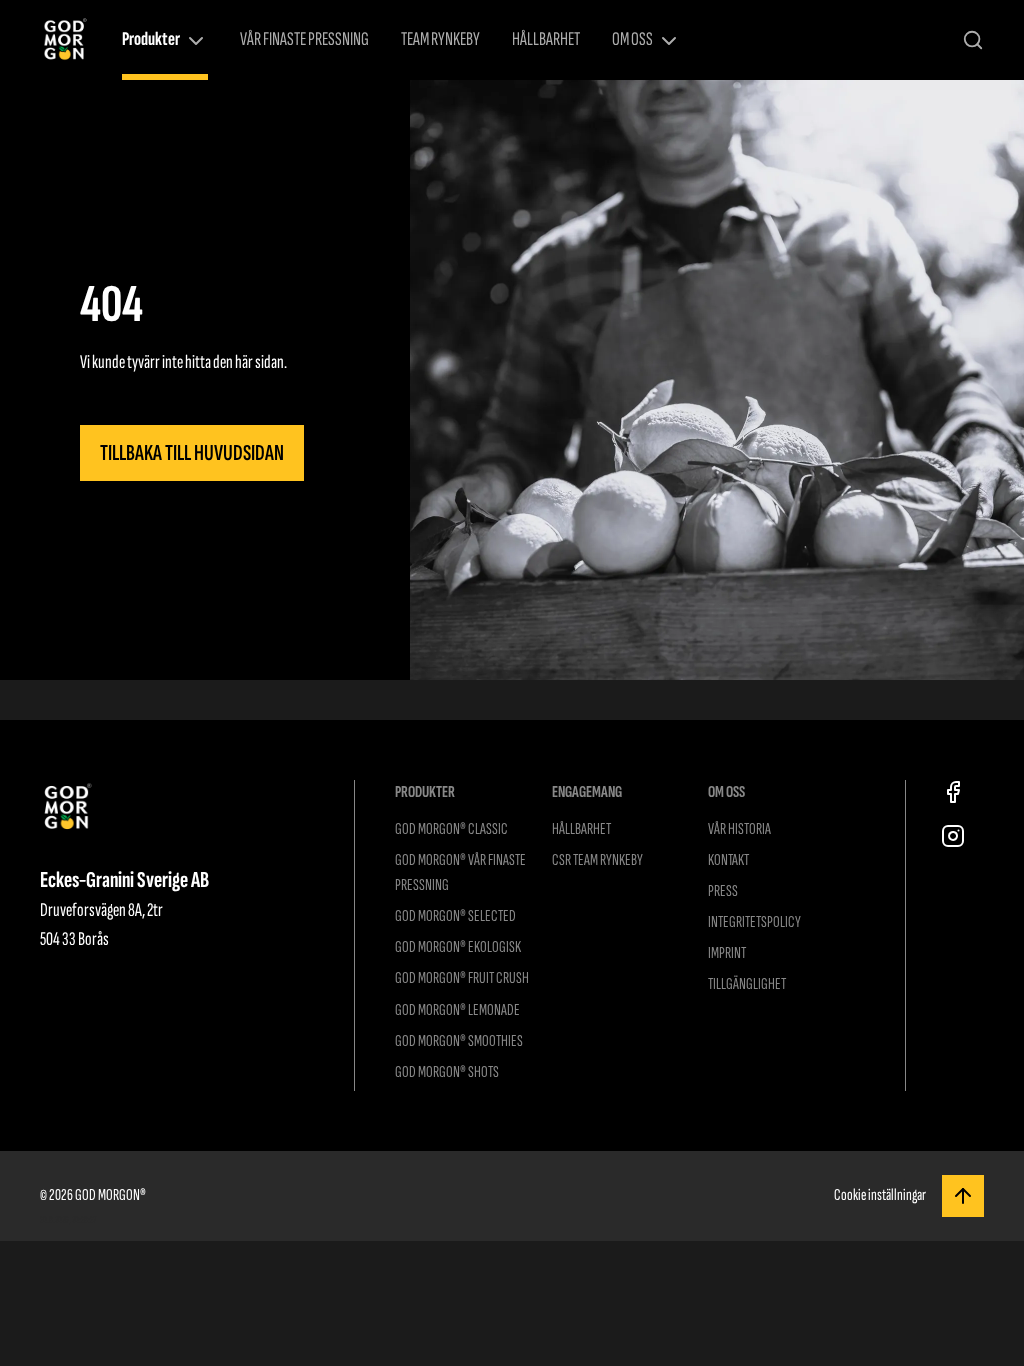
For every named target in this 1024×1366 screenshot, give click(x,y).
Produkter (151, 39)
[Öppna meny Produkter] (196, 41)
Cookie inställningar (880, 1195)
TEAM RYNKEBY (440, 39)
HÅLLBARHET (546, 39)
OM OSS (632, 39)
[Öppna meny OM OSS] (669, 41)
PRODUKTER (425, 792)
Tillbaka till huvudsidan (192, 453)
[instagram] (953, 836)
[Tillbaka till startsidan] (65, 40)
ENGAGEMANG (587, 792)
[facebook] (953, 792)
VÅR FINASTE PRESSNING (304, 39)
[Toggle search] (973, 40)
